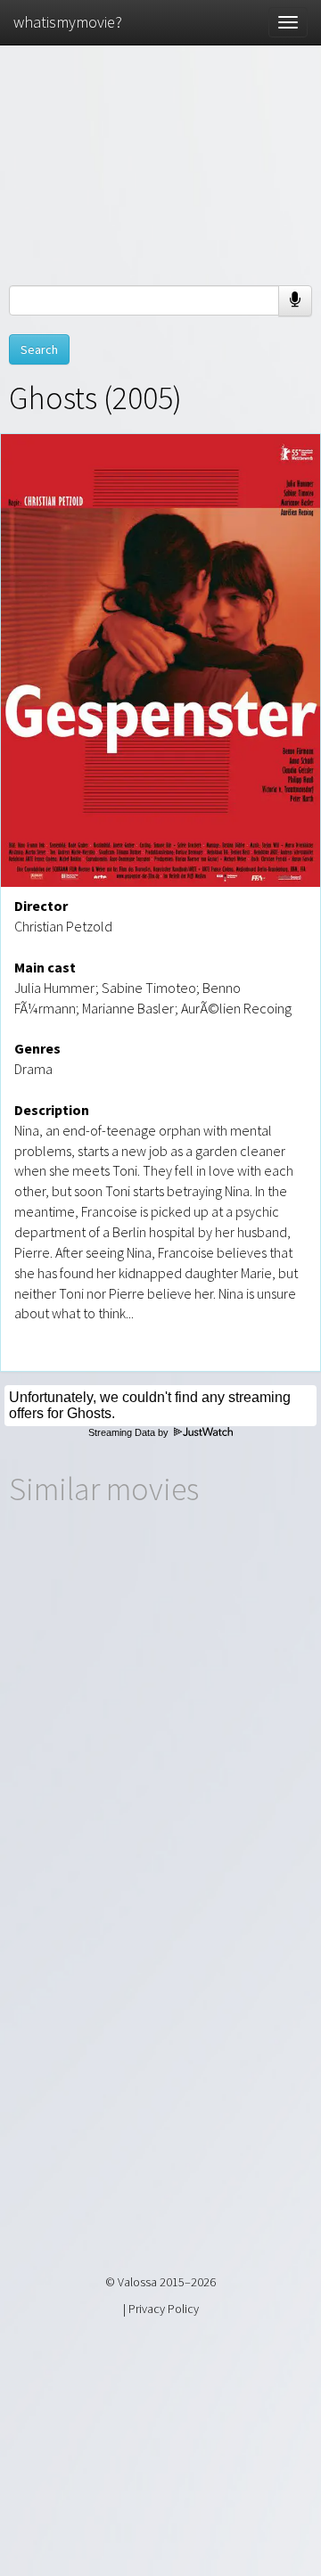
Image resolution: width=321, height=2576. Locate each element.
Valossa (137, 2282)
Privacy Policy (164, 2309)
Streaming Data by (130, 1432)
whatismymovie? (68, 22)
